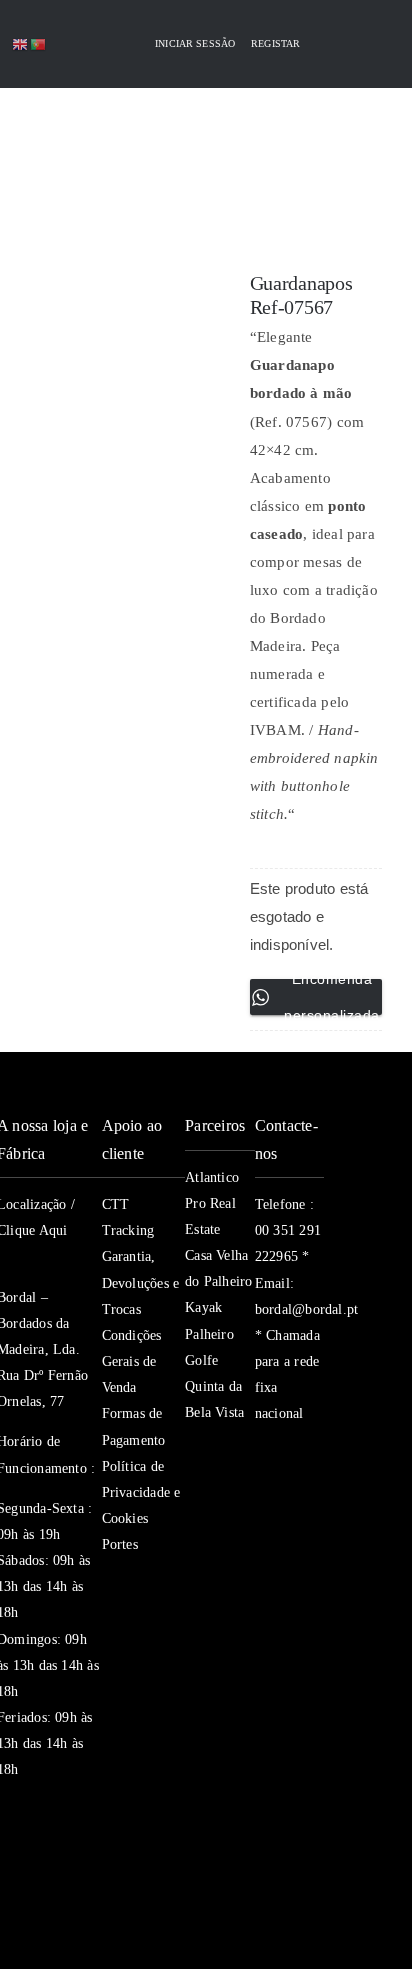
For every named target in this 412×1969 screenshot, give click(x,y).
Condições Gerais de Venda (132, 1361)
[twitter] (299, 1454)
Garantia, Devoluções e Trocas (141, 1282)
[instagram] (263, 1494)
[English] (21, 43)
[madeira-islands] (43, 1893)
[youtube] (299, 1494)
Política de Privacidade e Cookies (141, 1492)
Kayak (203, 1307)
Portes (120, 1544)
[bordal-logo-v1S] (169, 198)
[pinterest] (263, 1534)
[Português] (39, 43)
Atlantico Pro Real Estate (212, 1203)
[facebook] (263, 1454)
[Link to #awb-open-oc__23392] (58, 133)
